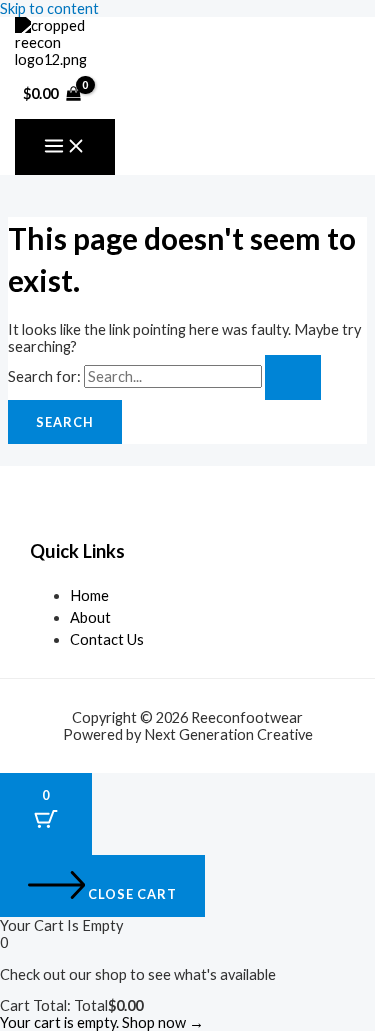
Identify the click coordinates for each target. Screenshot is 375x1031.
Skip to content (49, 8)
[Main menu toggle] (65, 147)
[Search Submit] (293, 377)
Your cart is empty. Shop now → (102, 1022)
